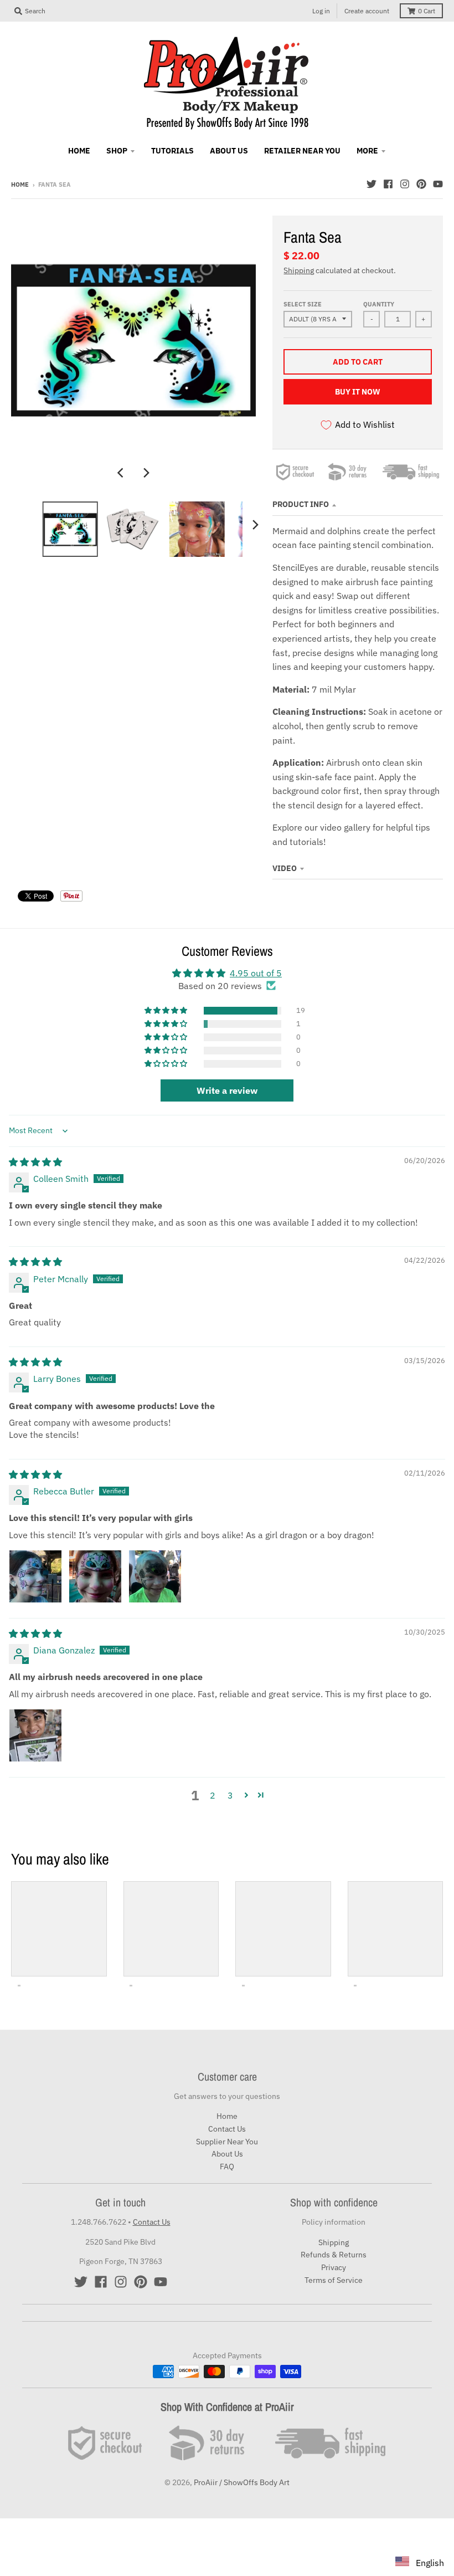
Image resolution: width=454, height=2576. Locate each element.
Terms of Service (334, 2280)
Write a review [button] (227, 1090)
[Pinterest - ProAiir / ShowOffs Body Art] (421, 184)
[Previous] (121, 473)
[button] (167, 1011)
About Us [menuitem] (229, 151)
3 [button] (230, 1795)
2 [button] (213, 1795)
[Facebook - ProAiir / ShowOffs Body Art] (388, 184)
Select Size (303, 304)
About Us (227, 2154)
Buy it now (358, 392)
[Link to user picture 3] (155, 1576)
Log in (321, 11)
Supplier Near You (227, 2142)
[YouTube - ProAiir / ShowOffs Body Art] (438, 184)
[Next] (146, 473)
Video (285, 868)
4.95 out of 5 (256, 973)
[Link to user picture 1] (35, 1576)
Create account (367, 11)
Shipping (299, 270)
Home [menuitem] (79, 151)
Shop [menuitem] (117, 151)
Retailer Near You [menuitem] (302, 151)
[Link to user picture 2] (95, 1576)
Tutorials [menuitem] (172, 151)
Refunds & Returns (334, 2255)
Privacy (334, 2267)
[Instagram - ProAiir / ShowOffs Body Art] (405, 184)
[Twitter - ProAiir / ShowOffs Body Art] (372, 184)
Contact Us (227, 2129)
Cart (427, 11)
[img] (35, 1162)
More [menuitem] (367, 151)
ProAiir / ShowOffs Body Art (242, 2482)
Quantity (379, 304)
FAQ (227, 2167)
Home (20, 185)
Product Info (301, 504)
